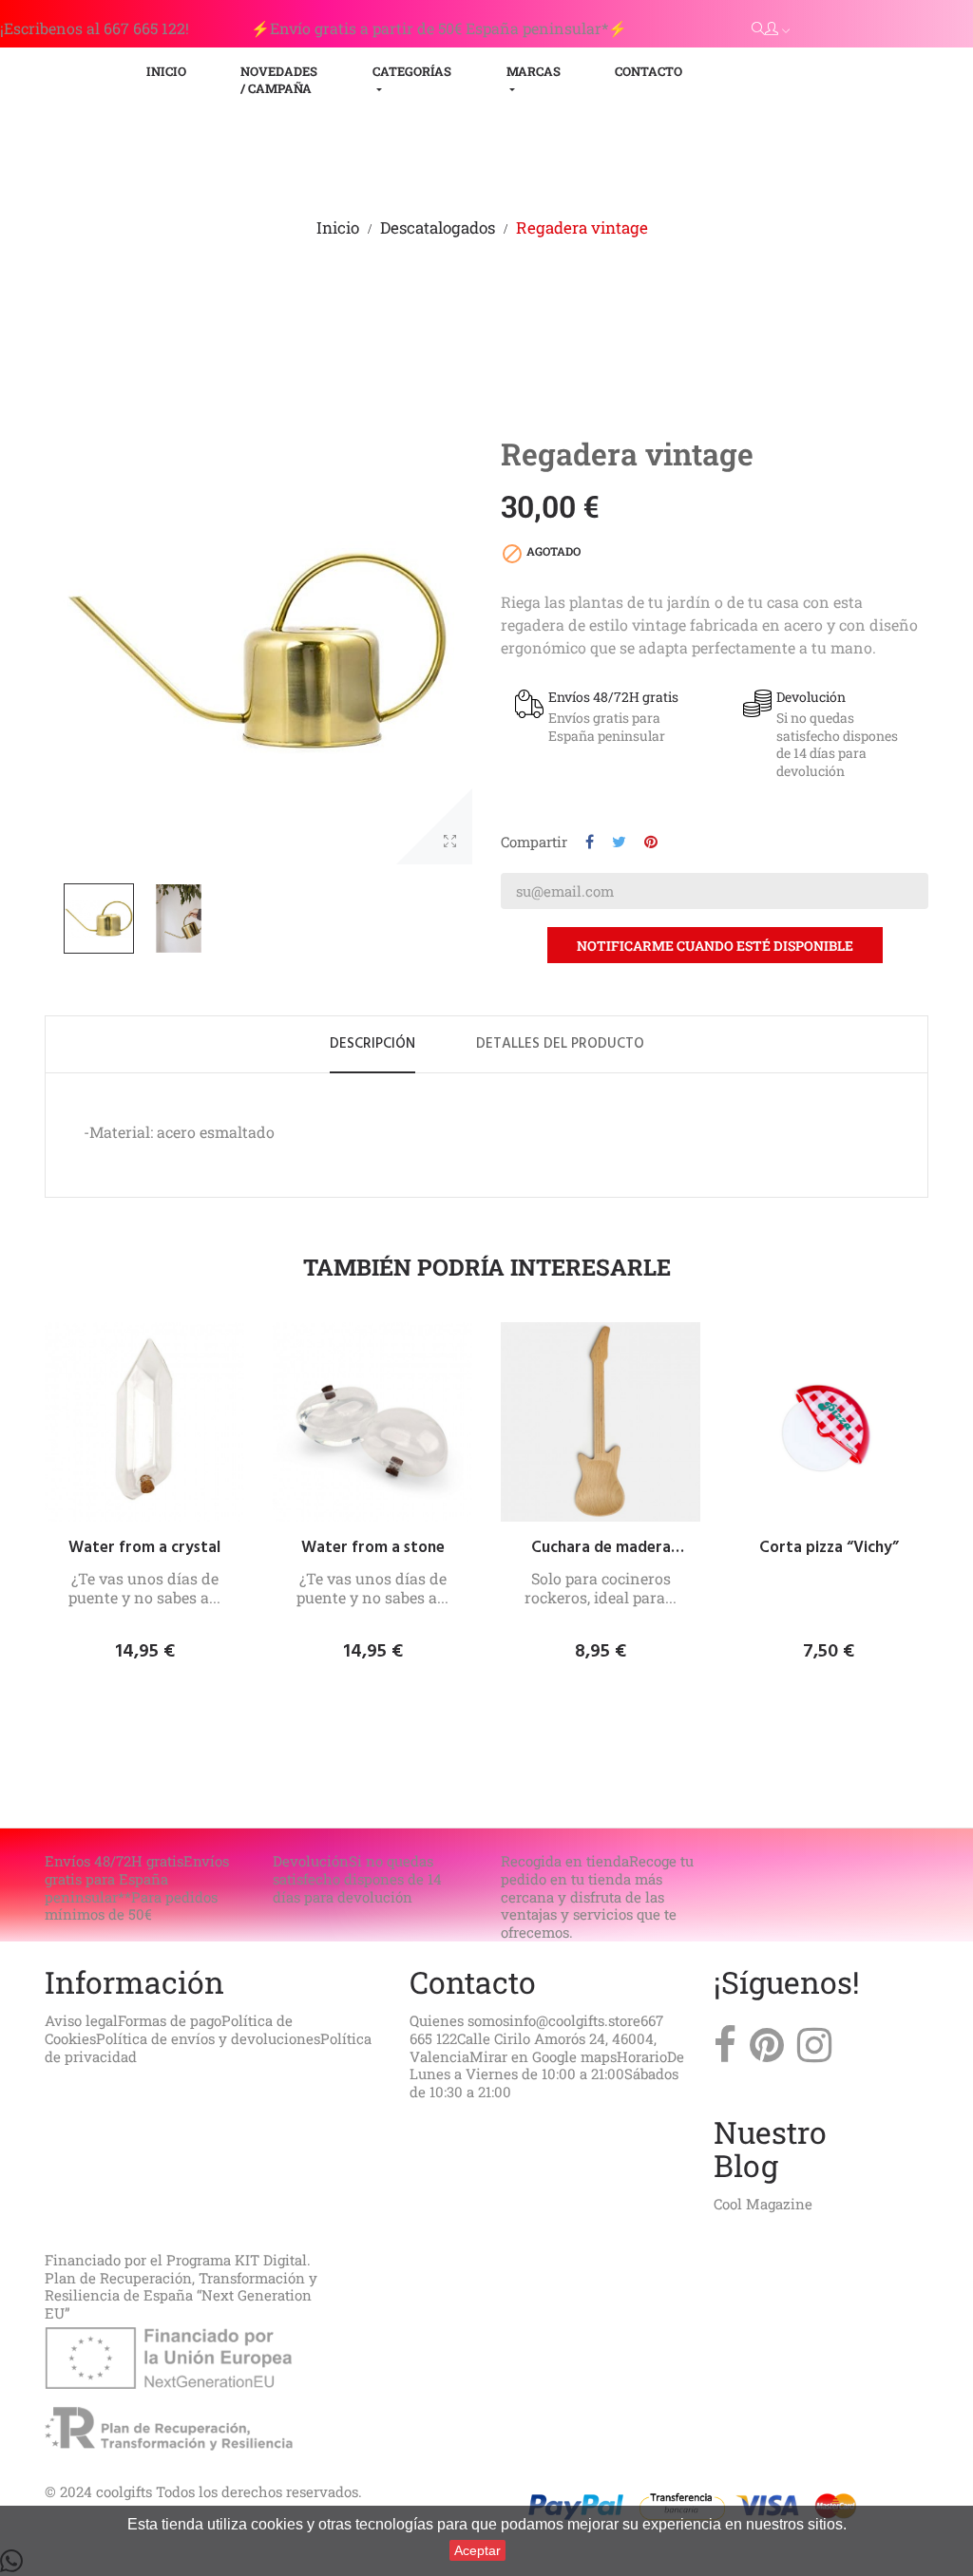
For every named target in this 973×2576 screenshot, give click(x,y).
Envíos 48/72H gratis (613, 697)
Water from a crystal (144, 1548)
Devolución (811, 697)
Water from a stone (373, 1548)
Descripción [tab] (372, 1044)
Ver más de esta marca (814, 795)
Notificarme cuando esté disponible (715, 946)
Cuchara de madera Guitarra (601, 1548)
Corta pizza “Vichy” (829, 1548)
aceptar (477, 2550)
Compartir (590, 842)
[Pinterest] (767, 2050)
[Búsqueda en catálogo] (758, 28)
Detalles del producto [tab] (560, 1044)
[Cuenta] (777, 29)
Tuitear (619, 842)
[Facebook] (725, 2050)
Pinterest (651, 842)
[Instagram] (814, 2050)
